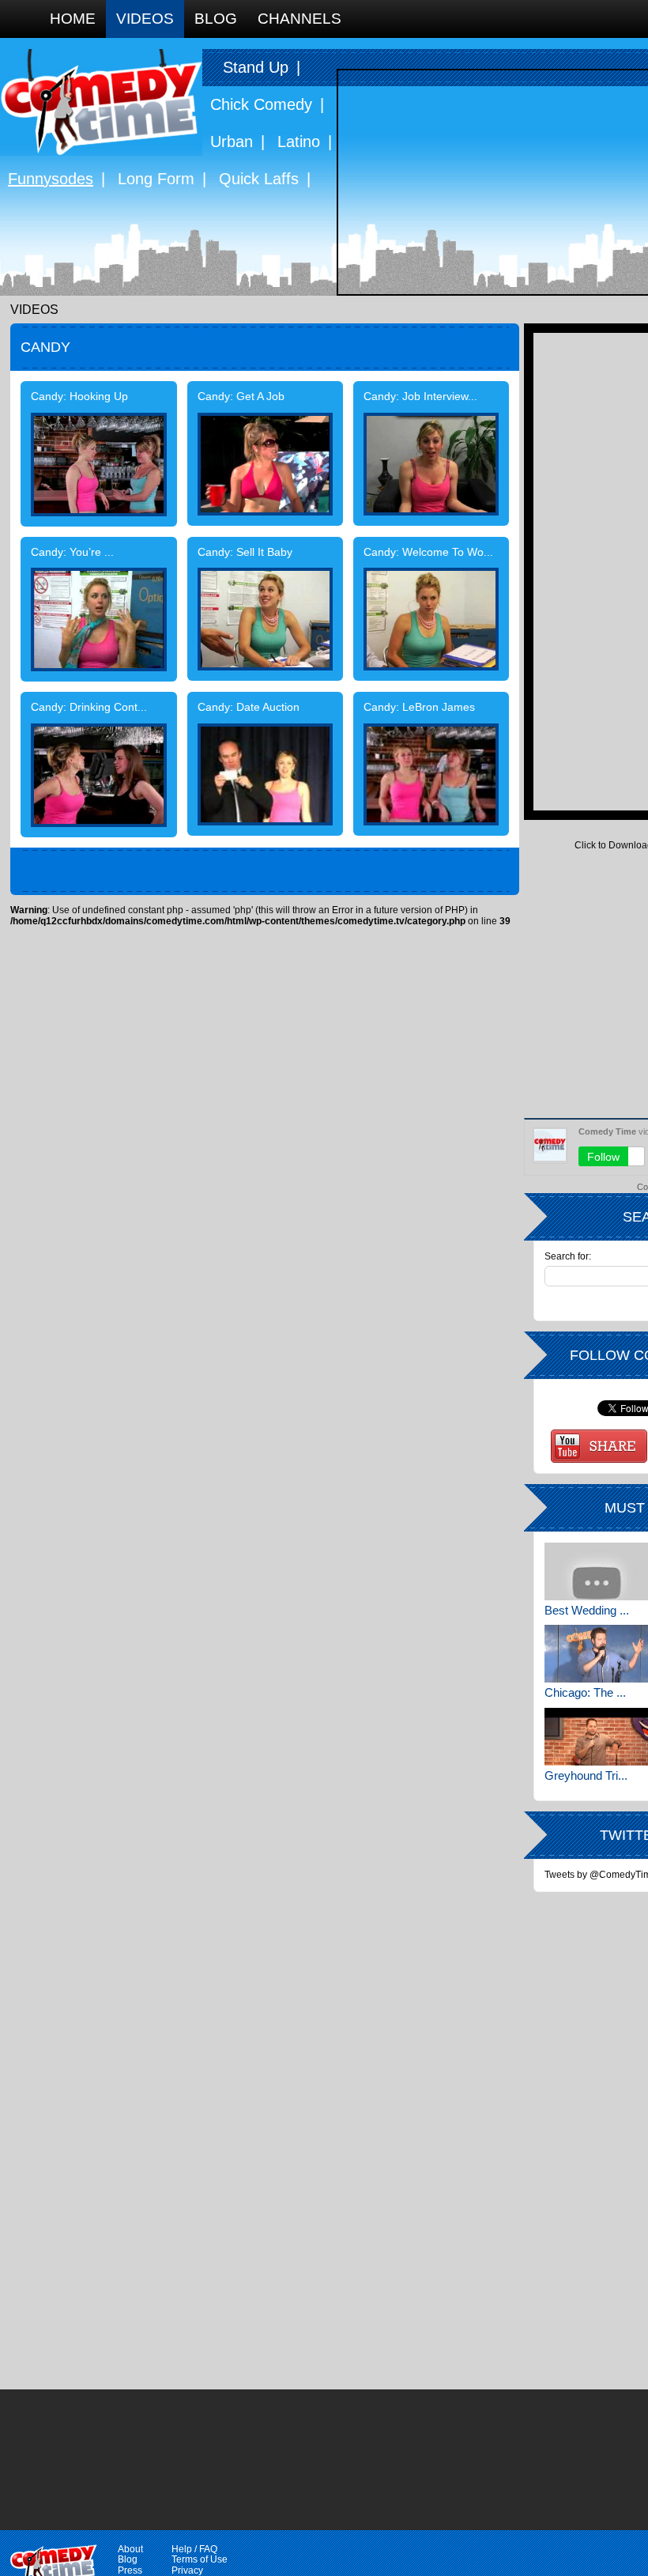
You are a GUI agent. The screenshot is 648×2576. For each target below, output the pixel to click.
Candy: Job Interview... (420, 397)
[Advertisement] (591, 570)
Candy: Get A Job (241, 397)
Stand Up (256, 67)
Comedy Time (101, 102)
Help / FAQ (194, 2549)
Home (73, 19)
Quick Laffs (259, 179)
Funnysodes (51, 179)
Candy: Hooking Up (79, 397)
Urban (232, 142)
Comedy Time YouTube (599, 1446)
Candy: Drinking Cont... (89, 708)
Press (130, 2570)
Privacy (187, 2570)
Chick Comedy (261, 104)
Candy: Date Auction (249, 708)
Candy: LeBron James (419, 708)
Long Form (156, 179)
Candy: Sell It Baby (245, 553)
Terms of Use (200, 2559)
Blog (216, 19)
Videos (145, 19)
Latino (299, 142)
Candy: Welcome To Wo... (428, 553)
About (130, 2549)
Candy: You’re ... (72, 553)
